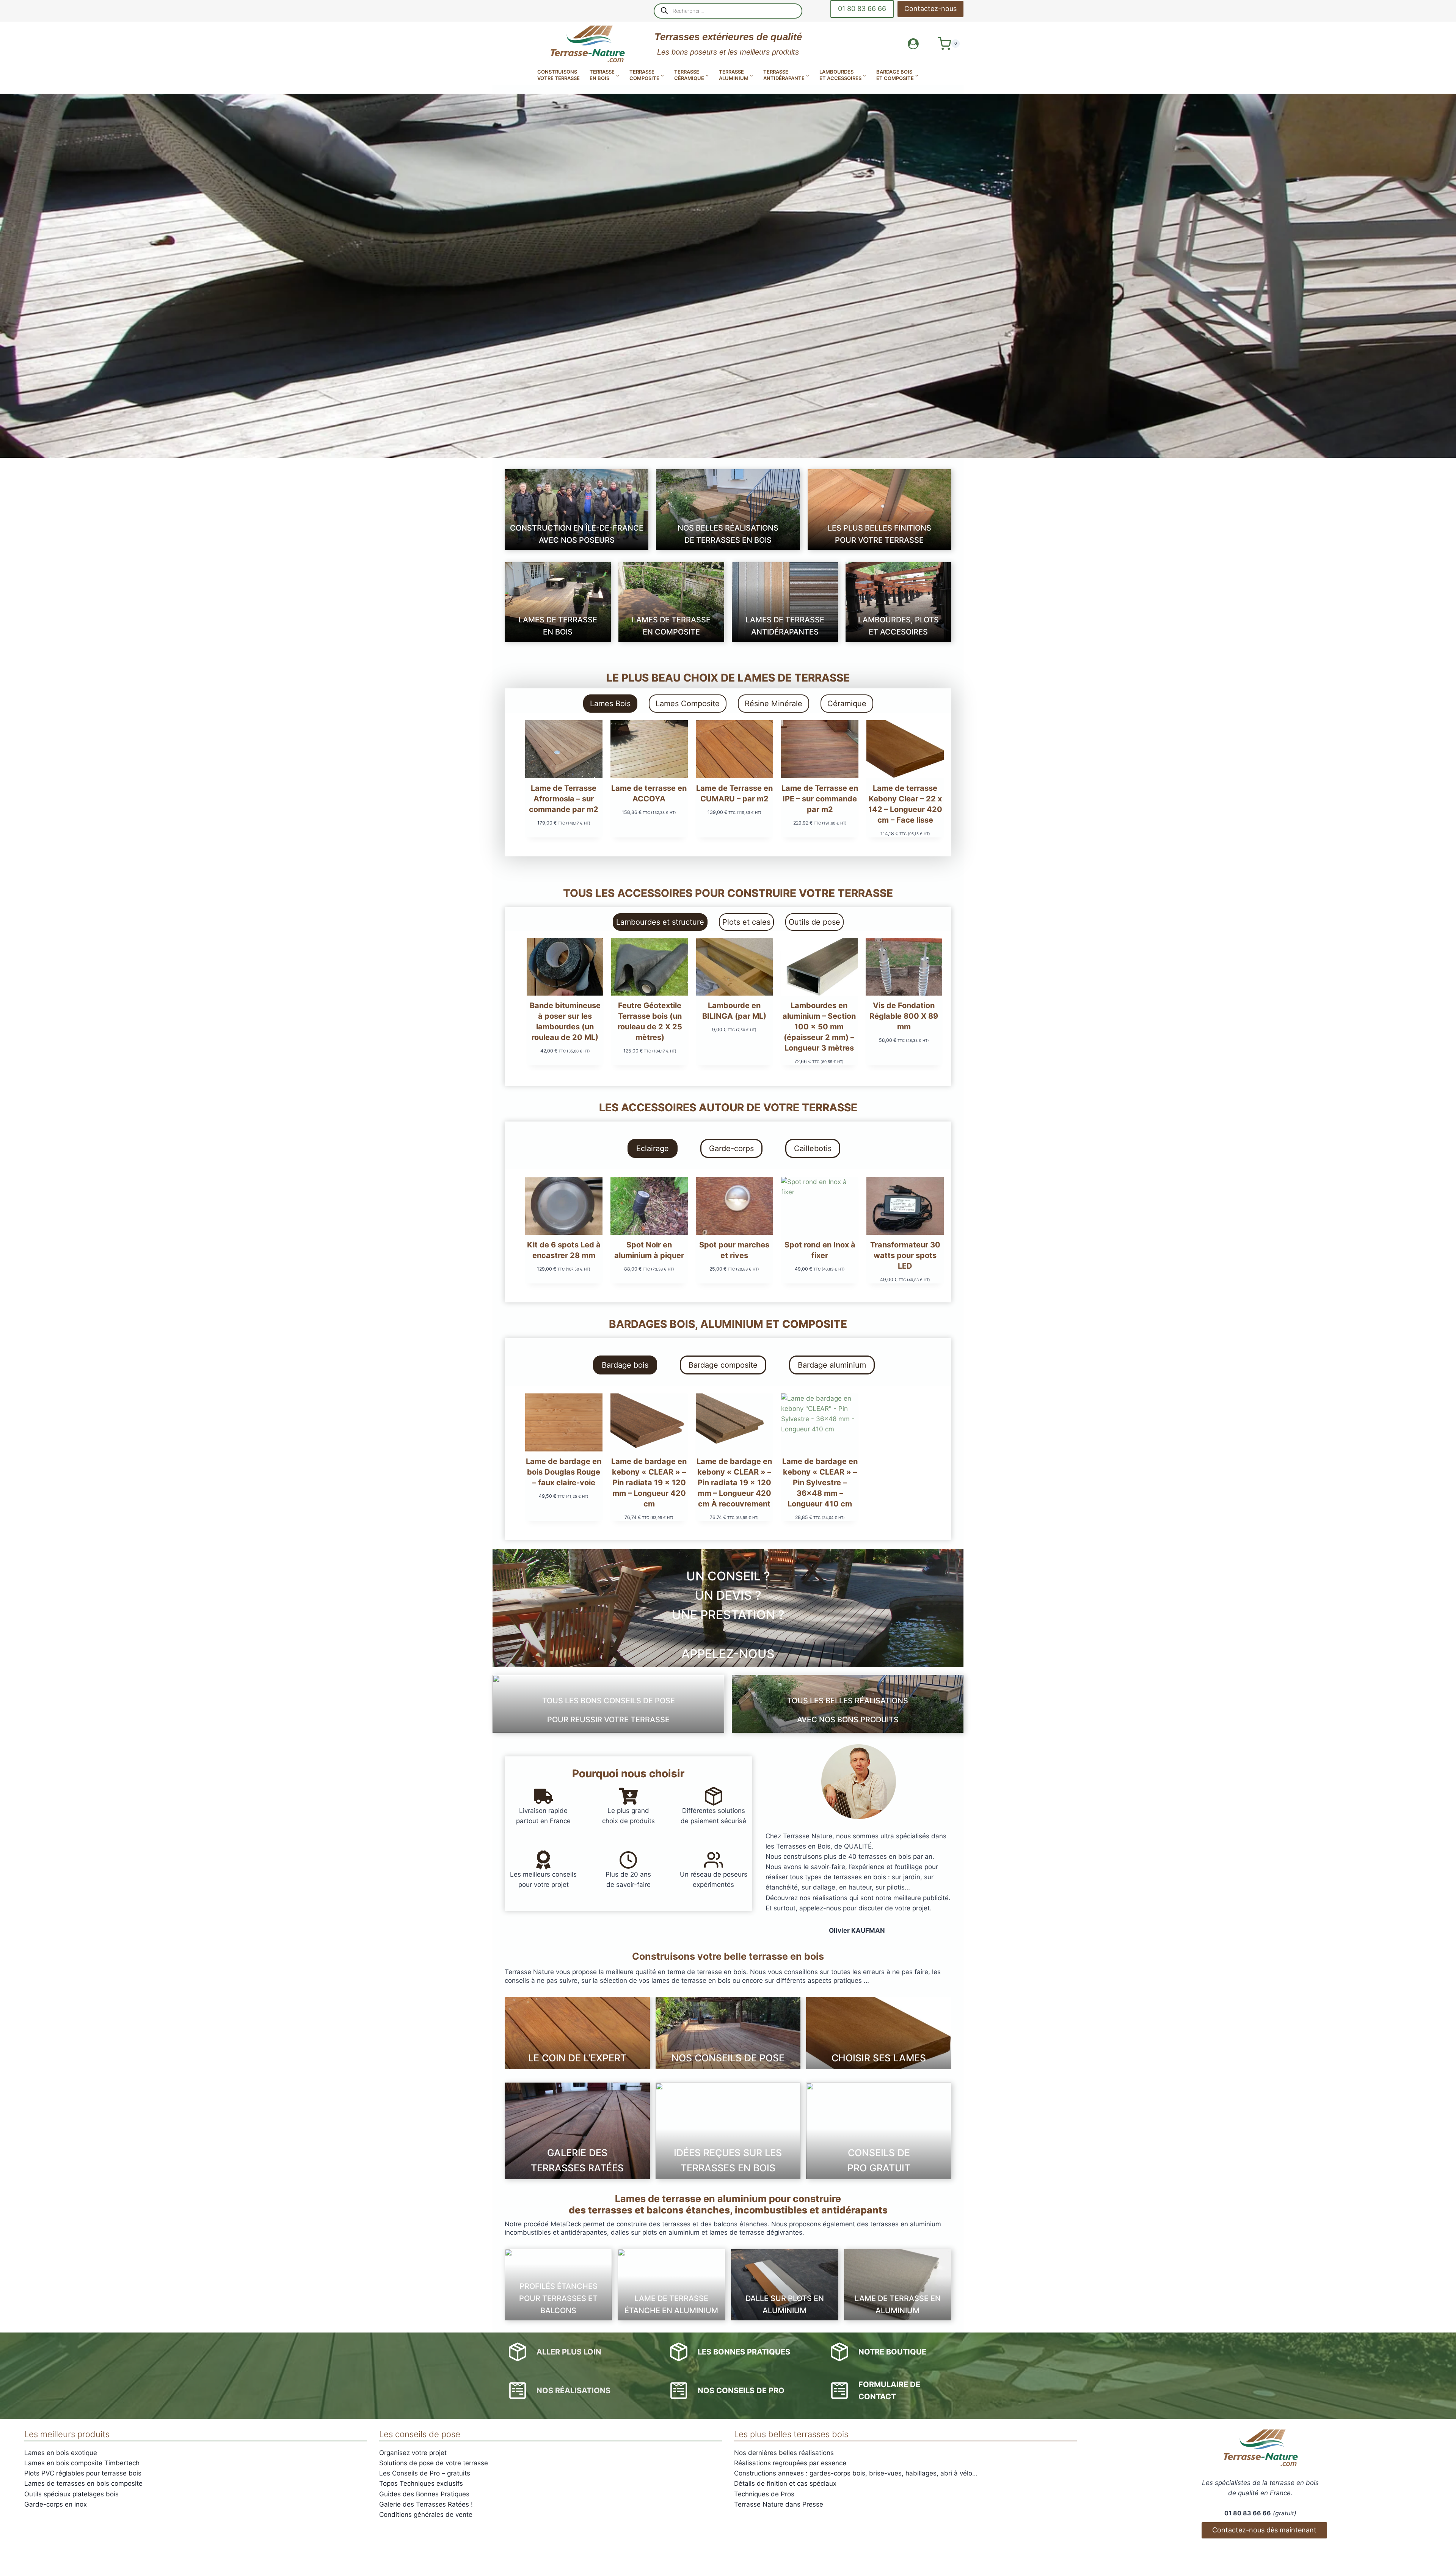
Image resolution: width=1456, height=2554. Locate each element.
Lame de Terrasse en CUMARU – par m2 (734, 793)
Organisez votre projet (413, 2453)
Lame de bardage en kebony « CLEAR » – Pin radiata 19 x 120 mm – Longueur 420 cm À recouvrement (734, 1483)
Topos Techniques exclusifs (421, 2483)
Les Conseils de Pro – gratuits (425, 2473)
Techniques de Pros (764, 2494)
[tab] (610, 704)
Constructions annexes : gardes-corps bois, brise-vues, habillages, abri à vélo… (856, 2473)
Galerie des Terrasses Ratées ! (426, 2504)
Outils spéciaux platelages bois (71, 2494)
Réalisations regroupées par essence (790, 2463)
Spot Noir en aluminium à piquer (649, 1250)
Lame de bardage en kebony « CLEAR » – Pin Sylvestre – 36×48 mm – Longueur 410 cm (820, 1483)
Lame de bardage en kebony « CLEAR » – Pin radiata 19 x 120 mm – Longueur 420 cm (649, 1483)
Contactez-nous (930, 9)
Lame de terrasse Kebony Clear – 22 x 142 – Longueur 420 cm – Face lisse (905, 804)
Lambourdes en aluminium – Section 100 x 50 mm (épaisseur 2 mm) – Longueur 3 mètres (819, 1027)
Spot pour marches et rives (734, 1250)
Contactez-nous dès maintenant (1264, 2530)
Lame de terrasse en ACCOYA (649, 793)
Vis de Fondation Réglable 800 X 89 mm (904, 1016)
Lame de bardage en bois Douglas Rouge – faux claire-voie (564, 1472)
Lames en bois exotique (61, 2453)
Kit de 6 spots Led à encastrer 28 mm (564, 1250)
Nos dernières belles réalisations (784, 2453)
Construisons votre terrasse (559, 75)
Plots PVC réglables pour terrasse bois (83, 2473)
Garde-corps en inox (56, 2504)
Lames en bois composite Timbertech (82, 2463)
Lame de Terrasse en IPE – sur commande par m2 (820, 799)
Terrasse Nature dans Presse (779, 2504)
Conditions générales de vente (426, 2515)
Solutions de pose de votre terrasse (434, 2463)
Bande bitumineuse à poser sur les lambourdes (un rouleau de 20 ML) (565, 1021)
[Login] (913, 44)
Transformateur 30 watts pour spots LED (905, 1255)
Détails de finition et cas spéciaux (785, 2483)
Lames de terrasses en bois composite (83, 2483)
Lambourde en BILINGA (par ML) (734, 1011)
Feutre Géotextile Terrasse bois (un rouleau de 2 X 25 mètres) (650, 1021)
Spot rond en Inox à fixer (820, 1250)
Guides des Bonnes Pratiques (424, 2494)
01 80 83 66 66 (862, 9)
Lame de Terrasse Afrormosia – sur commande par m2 (564, 799)
